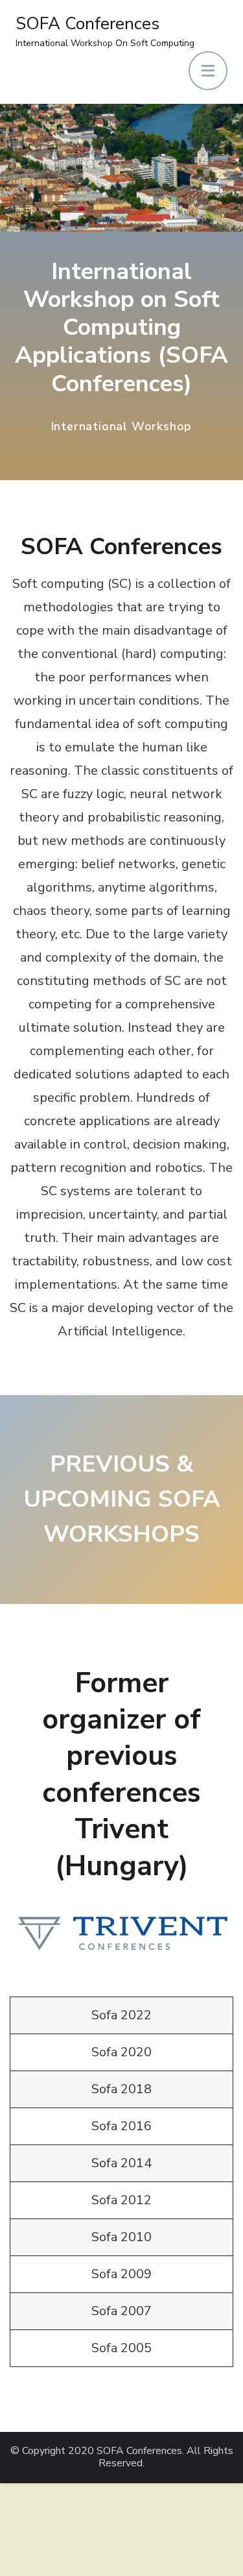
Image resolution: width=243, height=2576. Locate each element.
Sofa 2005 (121, 2348)
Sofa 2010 (121, 2237)
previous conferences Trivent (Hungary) (121, 1810)
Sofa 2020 (121, 2052)
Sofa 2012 (121, 2200)
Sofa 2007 (121, 2311)
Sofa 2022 (121, 2015)
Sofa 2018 (121, 2089)
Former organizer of (121, 1701)
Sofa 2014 (121, 2163)
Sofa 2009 (121, 2274)
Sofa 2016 (121, 2126)
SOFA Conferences (87, 24)
